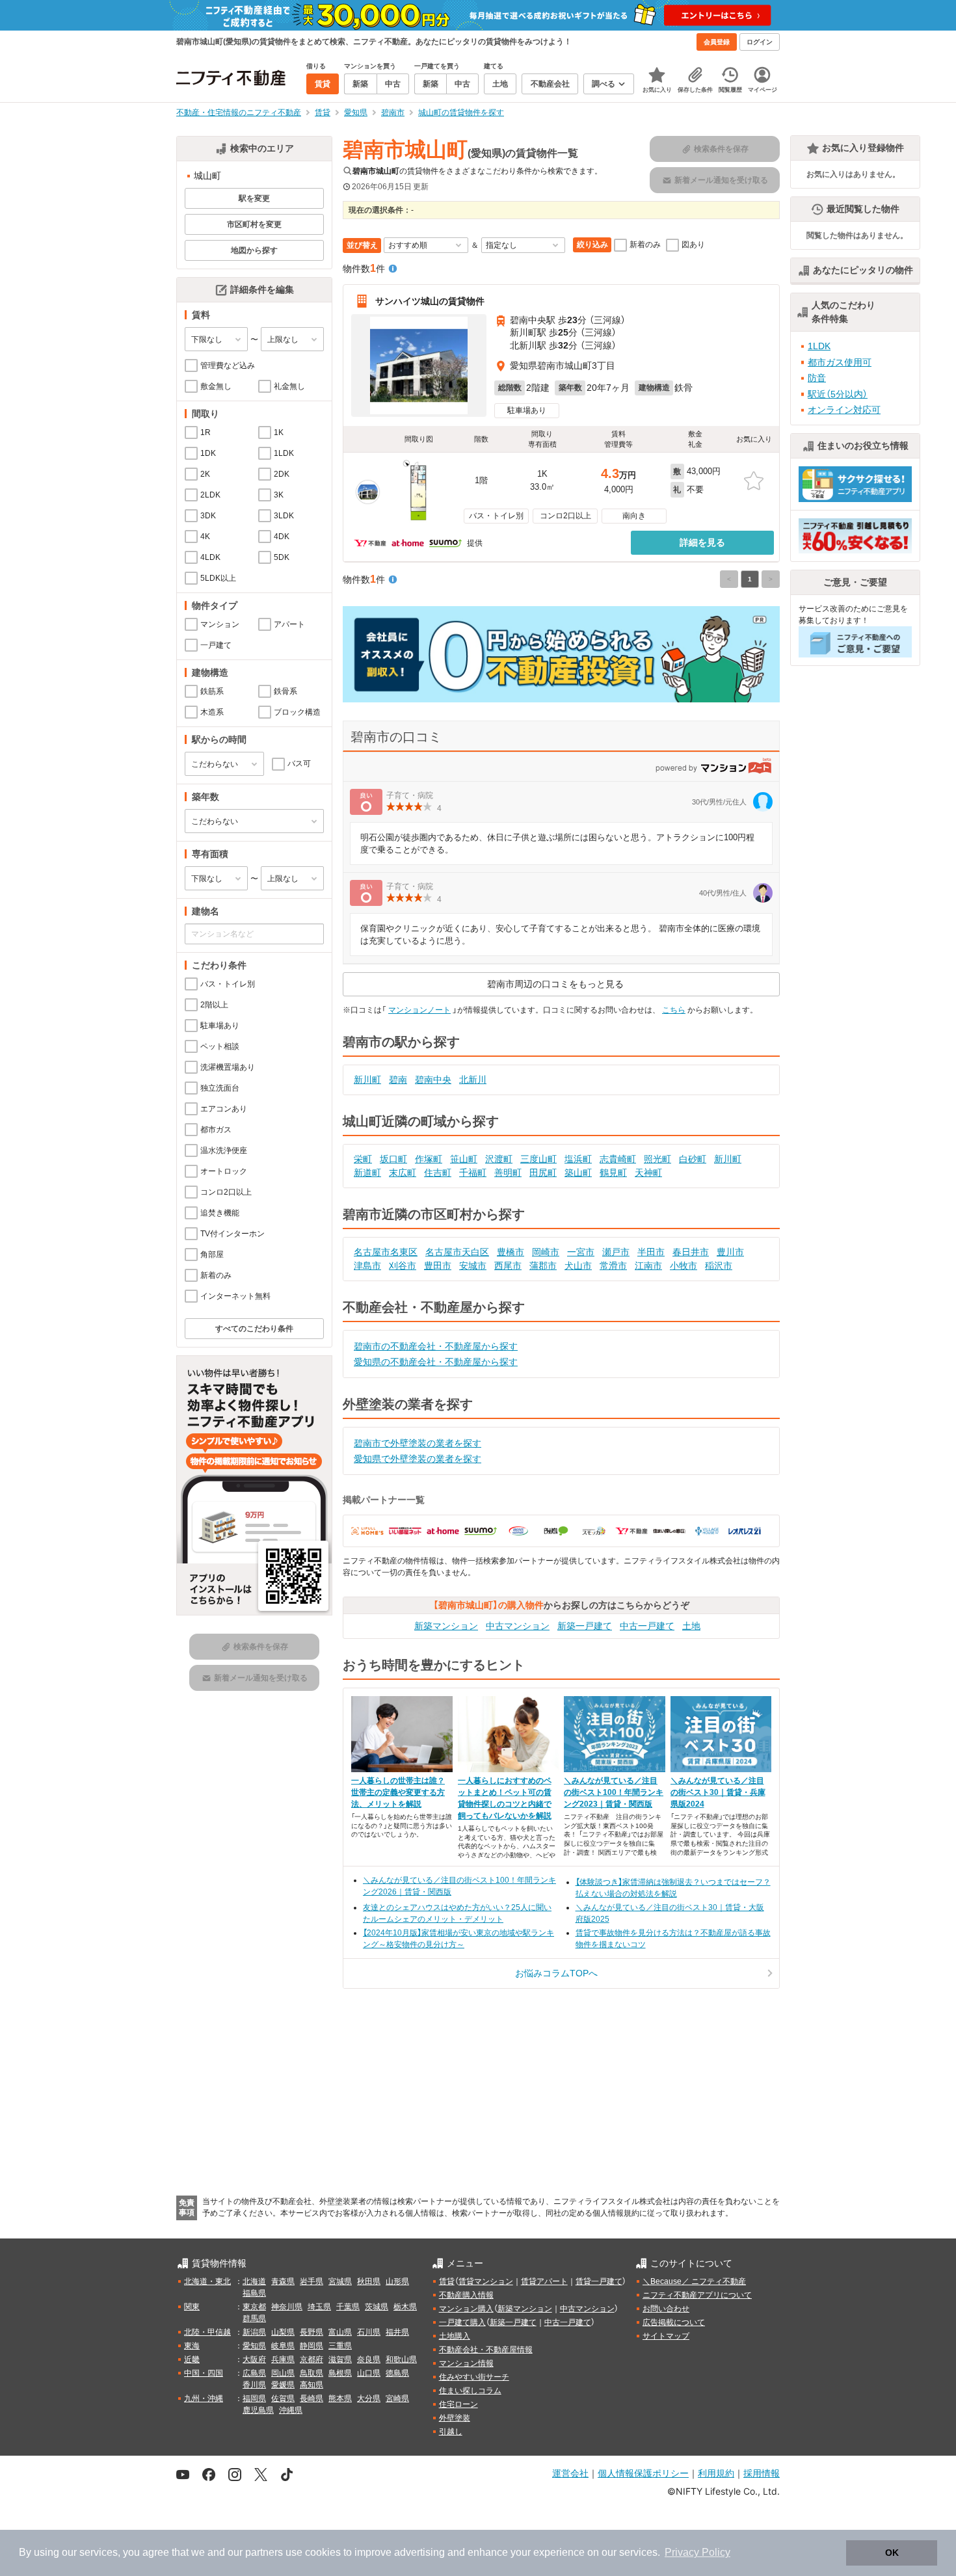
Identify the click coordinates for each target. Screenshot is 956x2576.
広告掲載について (674, 2322)
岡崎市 (546, 1252)
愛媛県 (283, 2385)
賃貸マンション (486, 2281)
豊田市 (438, 1266)
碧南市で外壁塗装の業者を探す (418, 1443)
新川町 (367, 1080)
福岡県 (254, 2398)
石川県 (369, 2332)
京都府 (312, 2359)
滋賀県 (340, 2359)
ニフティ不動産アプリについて (697, 2295)
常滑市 (613, 1266)
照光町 (657, 1159)
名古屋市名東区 (386, 1252)
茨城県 (377, 2307)
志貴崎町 (618, 1159)
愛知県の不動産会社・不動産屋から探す (436, 1362)
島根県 (340, 2373)
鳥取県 (312, 2373)
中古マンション (518, 1626)
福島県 (254, 2293)
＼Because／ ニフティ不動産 (694, 2281)
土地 (691, 1626)
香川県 (254, 2385)
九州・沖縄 (204, 2398)
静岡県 (312, 2346)
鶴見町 (613, 1173)
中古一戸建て (647, 1626)
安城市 (473, 1266)
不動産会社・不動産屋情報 (486, 2350)
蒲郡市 (543, 1266)
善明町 (508, 1173)
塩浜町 (578, 1159)
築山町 (578, 1173)
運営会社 (570, 2473)
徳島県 (397, 2373)
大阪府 (254, 2359)
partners (264, 2552)
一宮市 (581, 1252)
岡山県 (283, 2373)
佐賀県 (283, 2398)
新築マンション (446, 1626)
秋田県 (369, 2281)
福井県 (397, 2332)
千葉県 (348, 2307)
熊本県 (340, 2398)
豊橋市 (511, 1252)
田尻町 (543, 1173)
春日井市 (691, 1252)
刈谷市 (403, 1266)
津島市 (367, 1266)
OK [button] (892, 2553)
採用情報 (762, 2473)
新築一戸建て (585, 1626)
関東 (192, 2307)
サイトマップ (666, 2336)
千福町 (473, 1173)
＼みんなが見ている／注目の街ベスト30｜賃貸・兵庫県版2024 (718, 1792)
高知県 (312, 2385)
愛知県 (254, 2346)
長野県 (312, 2332)
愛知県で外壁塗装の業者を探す (418, 1459)
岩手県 (312, 2281)
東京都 (254, 2307)
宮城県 (340, 2281)
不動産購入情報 (466, 2295)
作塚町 (429, 1159)
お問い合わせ (666, 2309)
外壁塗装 (455, 2418)
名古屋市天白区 (457, 1252)
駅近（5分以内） (838, 394)
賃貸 (447, 2281)
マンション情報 (466, 2363)
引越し (451, 2432)
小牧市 (684, 1266)
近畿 (192, 2359)
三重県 (340, 2346)
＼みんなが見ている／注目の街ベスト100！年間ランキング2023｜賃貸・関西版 (614, 1792)
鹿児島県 (258, 2410)
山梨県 (283, 2332)
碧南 (398, 1080)
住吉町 (438, 1173)
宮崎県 (397, 2398)
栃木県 (405, 2307)
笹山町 (464, 1159)
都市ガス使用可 (840, 362)
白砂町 (693, 1159)
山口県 (369, 2373)
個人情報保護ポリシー (643, 2473)
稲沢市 (719, 1266)
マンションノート (419, 1010)
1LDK (819, 346)
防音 (817, 378)
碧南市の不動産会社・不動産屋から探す (436, 1346)
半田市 (651, 1252)
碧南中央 (433, 1080)
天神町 (648, 1173)
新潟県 (254, 2332)
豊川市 (730, 1252)
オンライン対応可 (844, 410)
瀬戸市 (616, 1252)
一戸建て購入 (462, 2322)
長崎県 (312, 2398)
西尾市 (508, 1266)
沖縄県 (291, 2410)
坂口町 (393, 1159)
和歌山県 (401, 2359)
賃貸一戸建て (599, 2281)
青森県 (283, 2281)
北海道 (254, 2281)
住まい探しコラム (470, 2391)
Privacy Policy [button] (697, 2552)
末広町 (403, 1173)
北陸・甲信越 (207, 2332)
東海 (192, 2346)
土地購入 (455, 2336)
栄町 (363, 1159)
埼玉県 (319, 2307)
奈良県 (369, 2359)
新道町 (367, 1173)
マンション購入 (466, 2309)
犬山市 (578, 1266)
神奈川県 (287, 2307)
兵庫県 (283, 2359)
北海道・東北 (207, 2281)
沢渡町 (499, 1159)
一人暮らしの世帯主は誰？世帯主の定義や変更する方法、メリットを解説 (398, 1792)
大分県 (369, 2398)
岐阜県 (283, 2346)
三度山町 (538, 1159)
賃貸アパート (544, 2281)
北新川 (473, 1080)
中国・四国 (204, 2373)
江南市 (648, 1266)
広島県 (254, 2373)
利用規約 (716, 2473)
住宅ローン (458, 2404)
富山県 (340, 2332)
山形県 (397, 2281)
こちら (674, 1010)
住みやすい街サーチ (474, 2377)
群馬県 (254, 2318)
